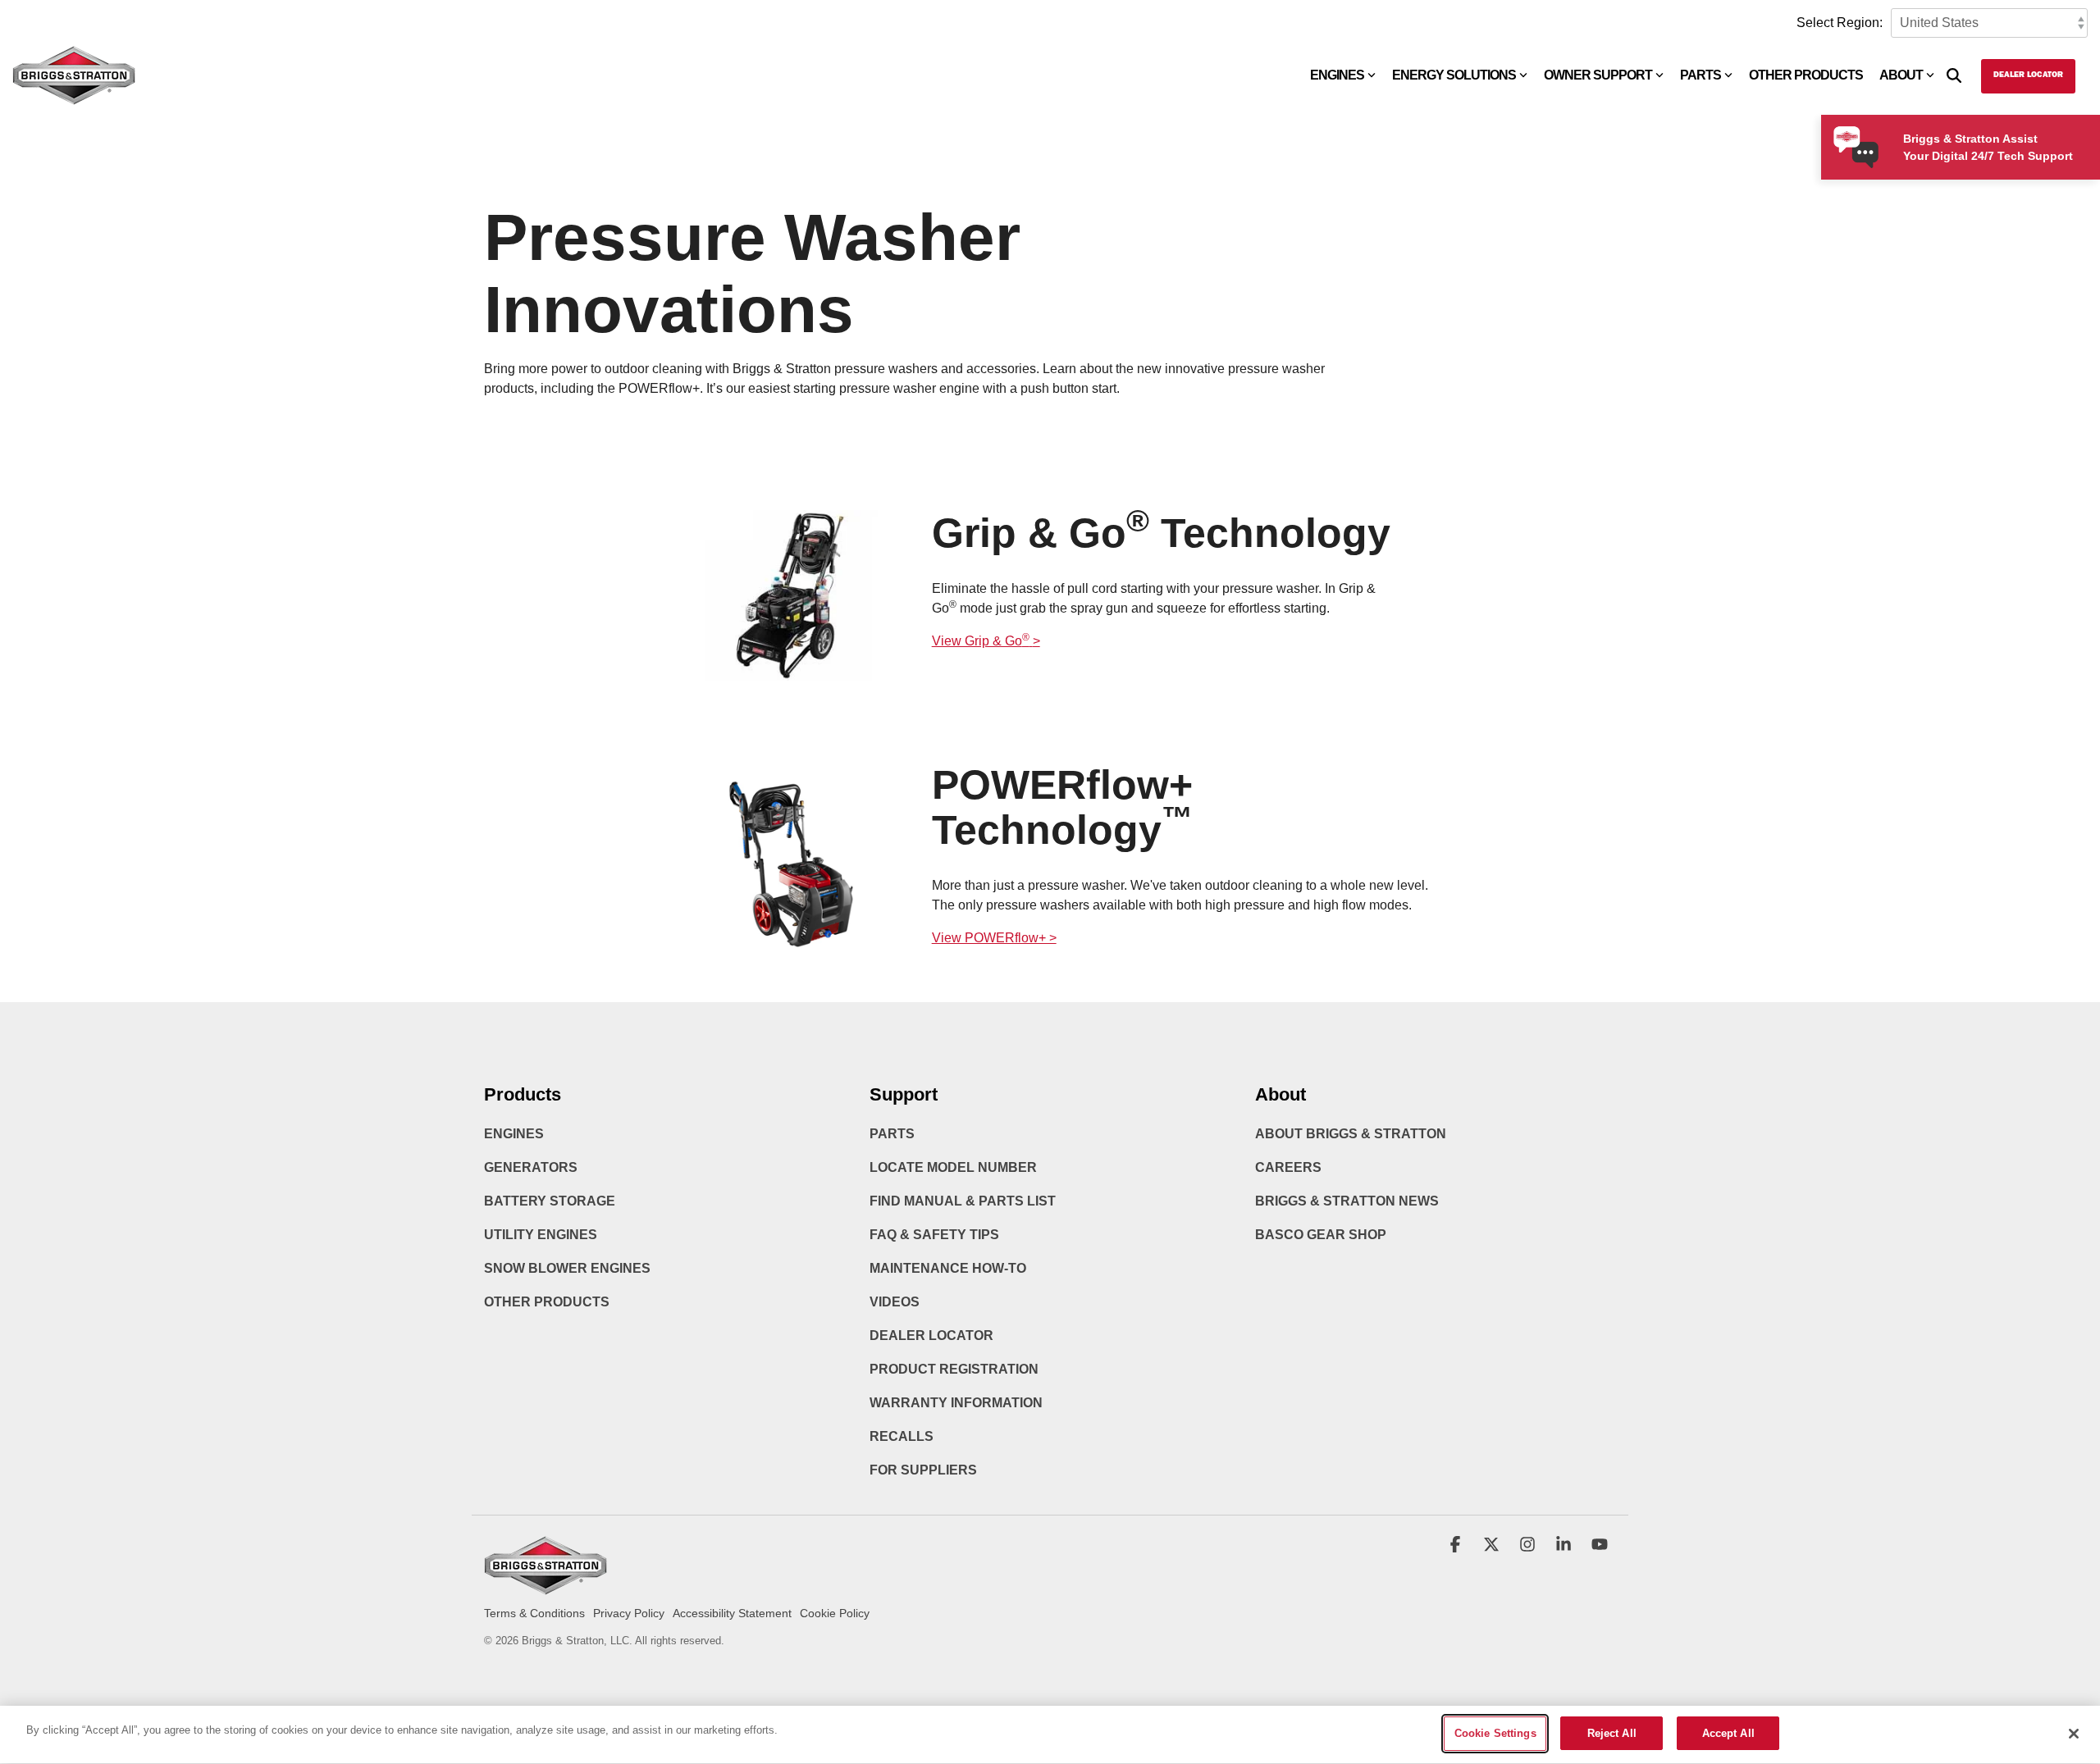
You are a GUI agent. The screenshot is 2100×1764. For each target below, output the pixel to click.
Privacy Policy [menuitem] (629, 1613)
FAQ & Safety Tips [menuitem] (934, 1235)
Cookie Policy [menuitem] (835, 1613)
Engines (1337, 75)
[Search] (1954, 76)
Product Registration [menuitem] (954, 1369)
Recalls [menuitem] (902, 1436)
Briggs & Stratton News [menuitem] (1347, 1201)
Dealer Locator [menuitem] (931, 1336)
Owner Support (1598, 75)
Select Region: (1840, 23)
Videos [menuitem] (895, 1302)
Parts (1701, 75)
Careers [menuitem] (1288, 1167)
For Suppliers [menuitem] (923, 1470)
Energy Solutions (1454, 75)
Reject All (1612, 1733)
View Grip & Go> (986, 641)
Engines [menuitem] (514, 1134)
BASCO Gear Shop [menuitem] (1321, 1235)
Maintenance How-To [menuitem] (948, 1268)
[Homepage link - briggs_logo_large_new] (546, 1587)
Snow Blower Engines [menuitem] (567, 1268)
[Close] (2074, 1734)
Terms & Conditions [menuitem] (534, 1613)
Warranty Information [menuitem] (956, 1403)
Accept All (1728, 1733)
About (1901, 75)
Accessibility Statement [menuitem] (732, 1613)
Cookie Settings (1495, 1733)
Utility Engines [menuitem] (541, 1235)
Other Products (1806, 75)
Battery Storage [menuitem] (550, 1201)
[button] (1457, 1546)
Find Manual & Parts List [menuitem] (963, 1201)
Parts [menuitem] (892, 1134)
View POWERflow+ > (994, 938)
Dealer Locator (2028, 75)
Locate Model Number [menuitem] (953, 1167)
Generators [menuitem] (531, 1167)
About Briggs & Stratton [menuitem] (1351, 1134)
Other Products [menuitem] (547, 1302)
